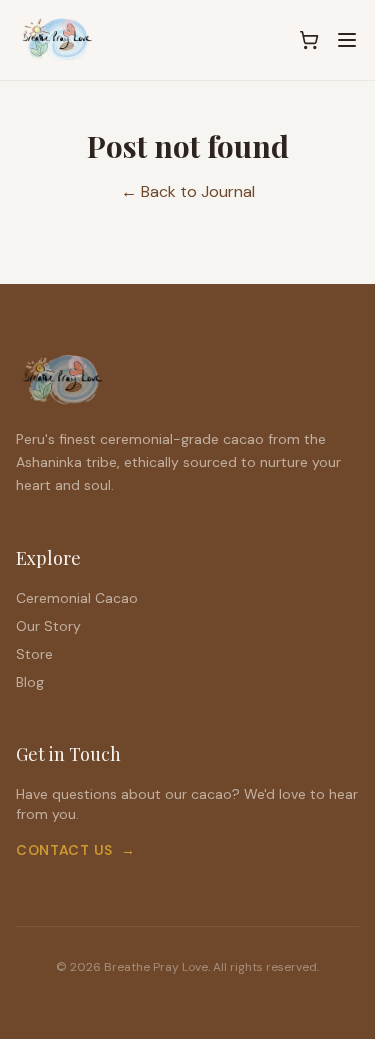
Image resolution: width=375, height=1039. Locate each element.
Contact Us (76, 850)
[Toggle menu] (347, 40)
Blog (30, 682)
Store (34, 654)
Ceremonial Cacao (77, 598)
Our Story (48, 626)
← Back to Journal (188, 191)
